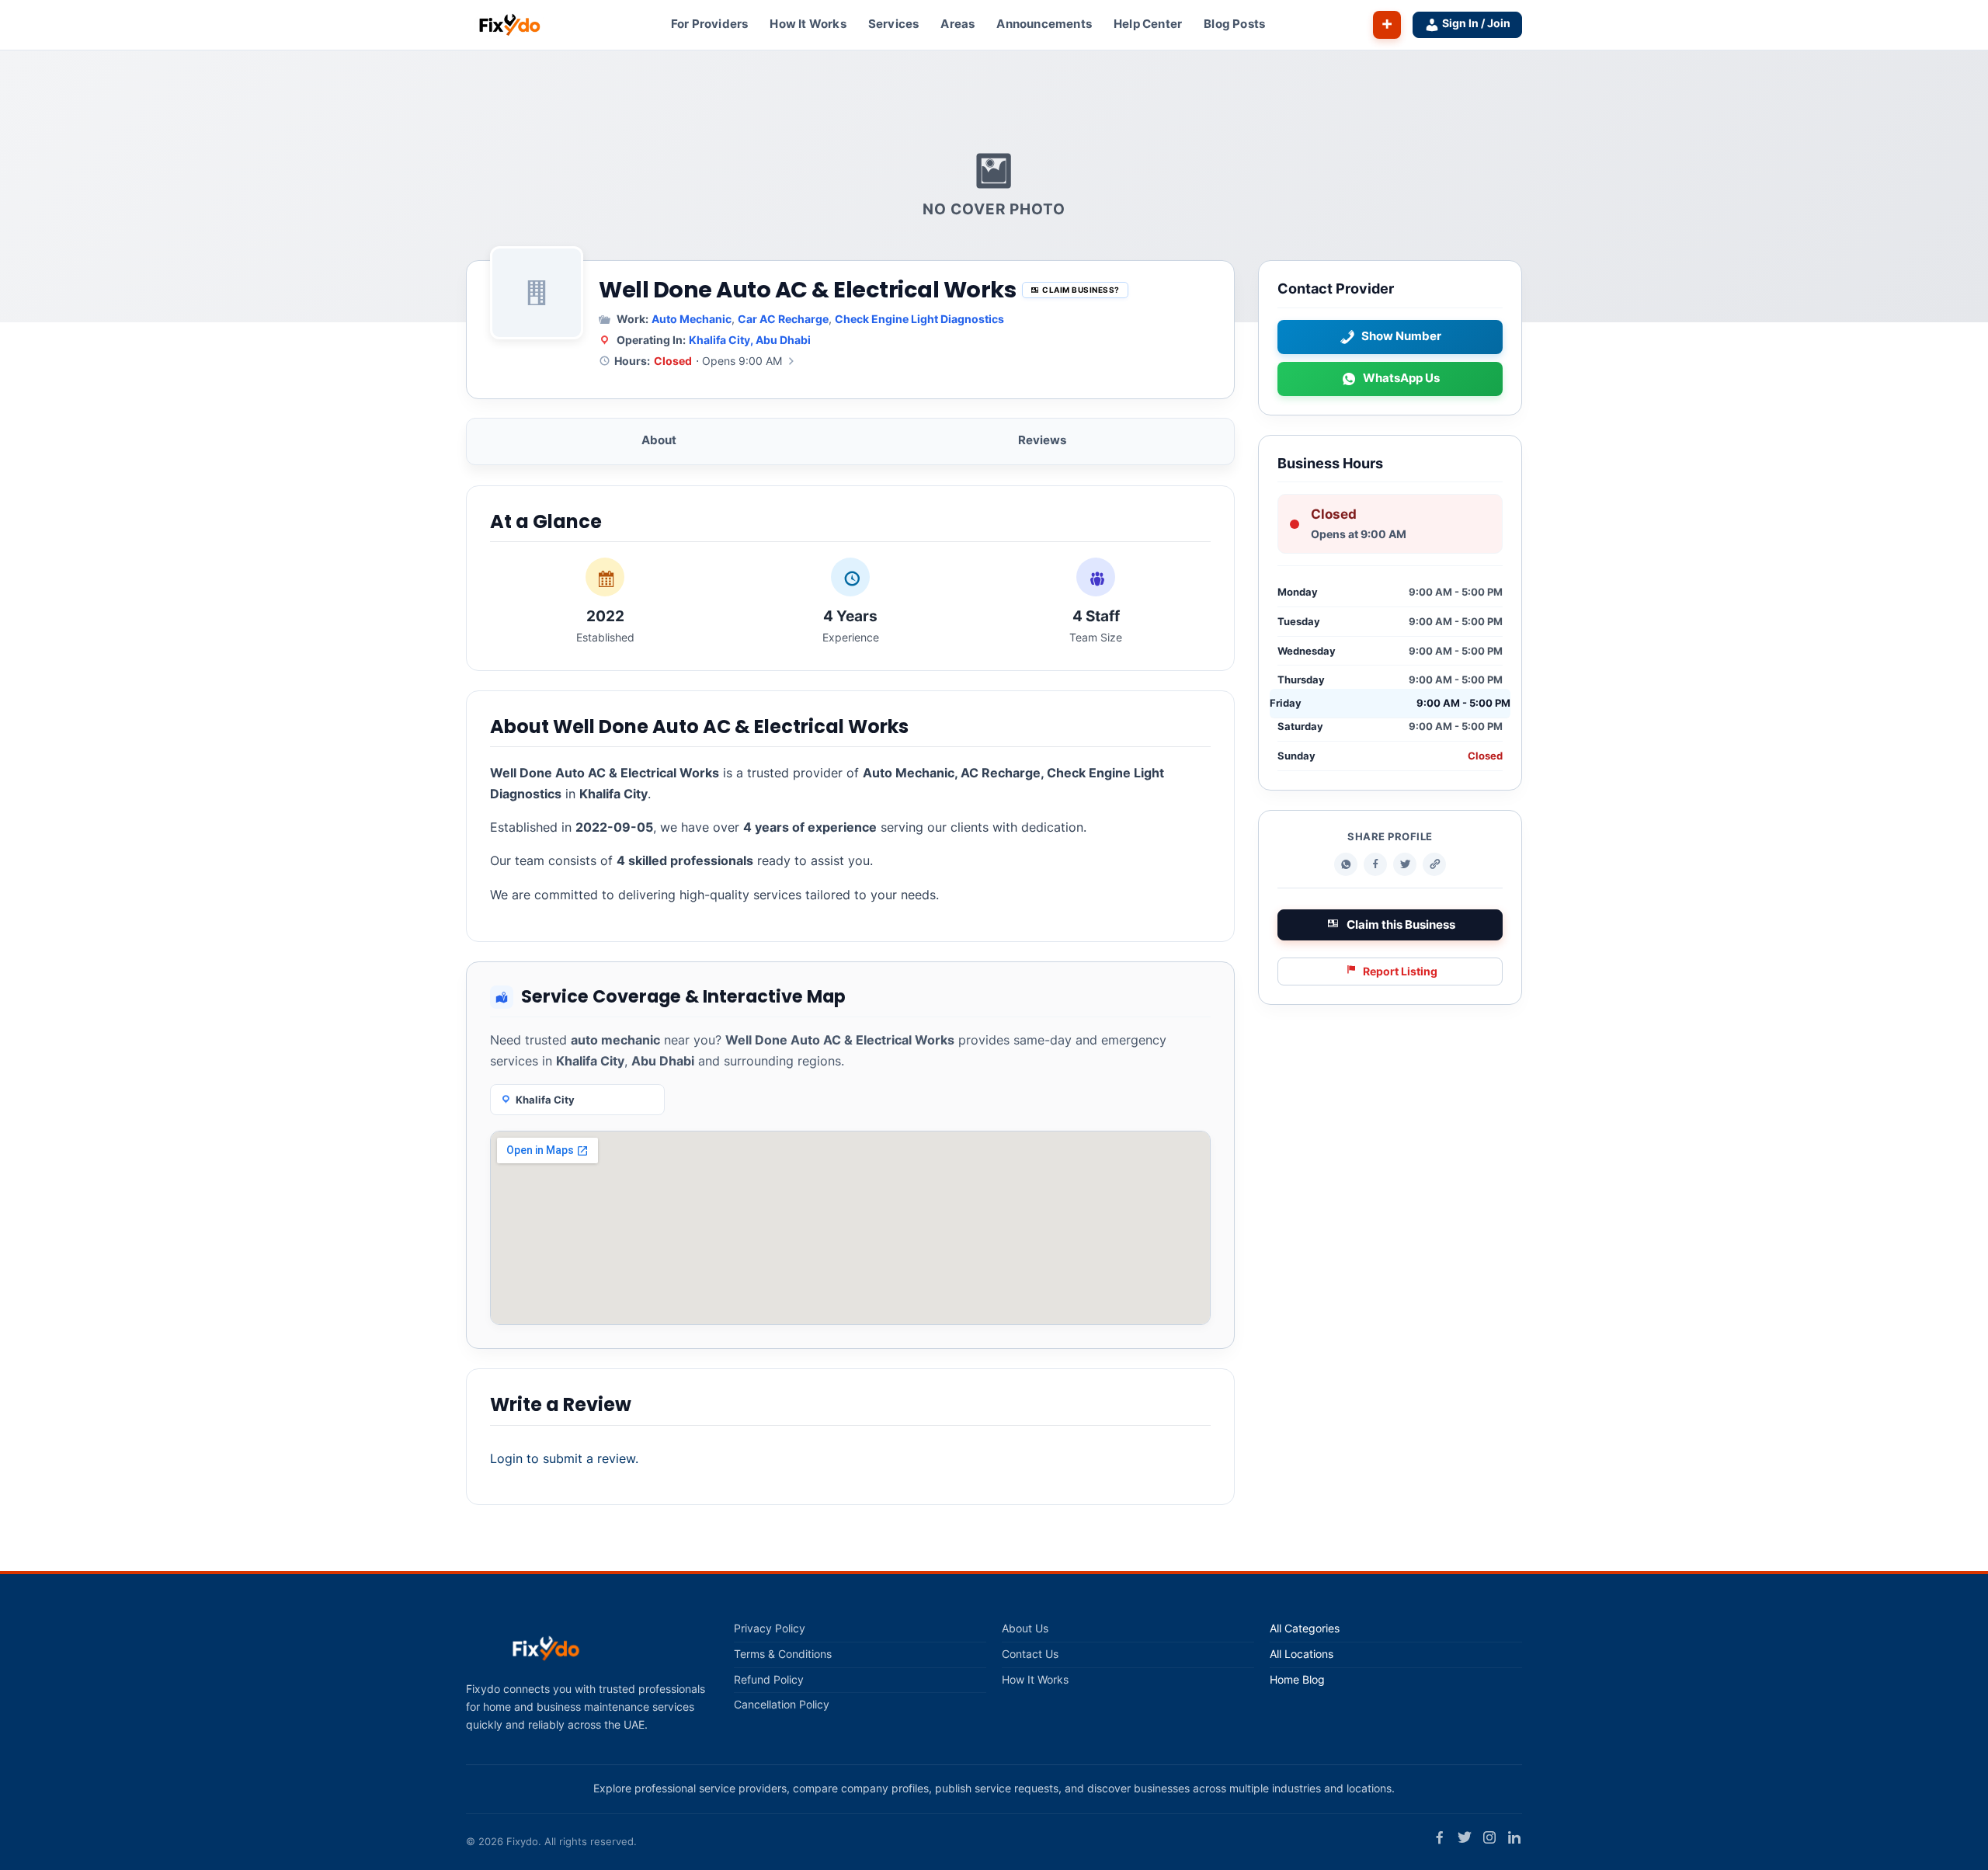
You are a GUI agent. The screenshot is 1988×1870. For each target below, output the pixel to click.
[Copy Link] (1434, 865)
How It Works (808, 24)
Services (894, 24)
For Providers (710, 24)
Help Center (1148, 24)
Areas (958, 24)
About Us (1025, 1628)
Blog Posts (1234, 24)
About (659, 440)
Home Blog (1297, 1680)
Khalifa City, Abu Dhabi (750, 340)
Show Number (1401, 337)
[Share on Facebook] (1375, 865)
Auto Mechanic (692, 319)
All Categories (1305, 1628)
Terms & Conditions (783, 1654)
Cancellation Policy (782, 1705)
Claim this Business (1401, 925)
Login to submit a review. (564, 1458)
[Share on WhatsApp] (1346, 865)
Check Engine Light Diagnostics (919, 319)
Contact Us (1030, 1654)
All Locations (1302, 1654)
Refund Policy (769, 1680)
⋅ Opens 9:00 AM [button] (698, 361)
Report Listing (1400, 971)
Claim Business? (1081, 290)
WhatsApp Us (1401, 379)
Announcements (1044, 24)
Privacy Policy (770, 1628)
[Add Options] (1387, 25)
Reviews (1042, 440)
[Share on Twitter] (1405, 865)
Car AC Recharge (783, 319)
